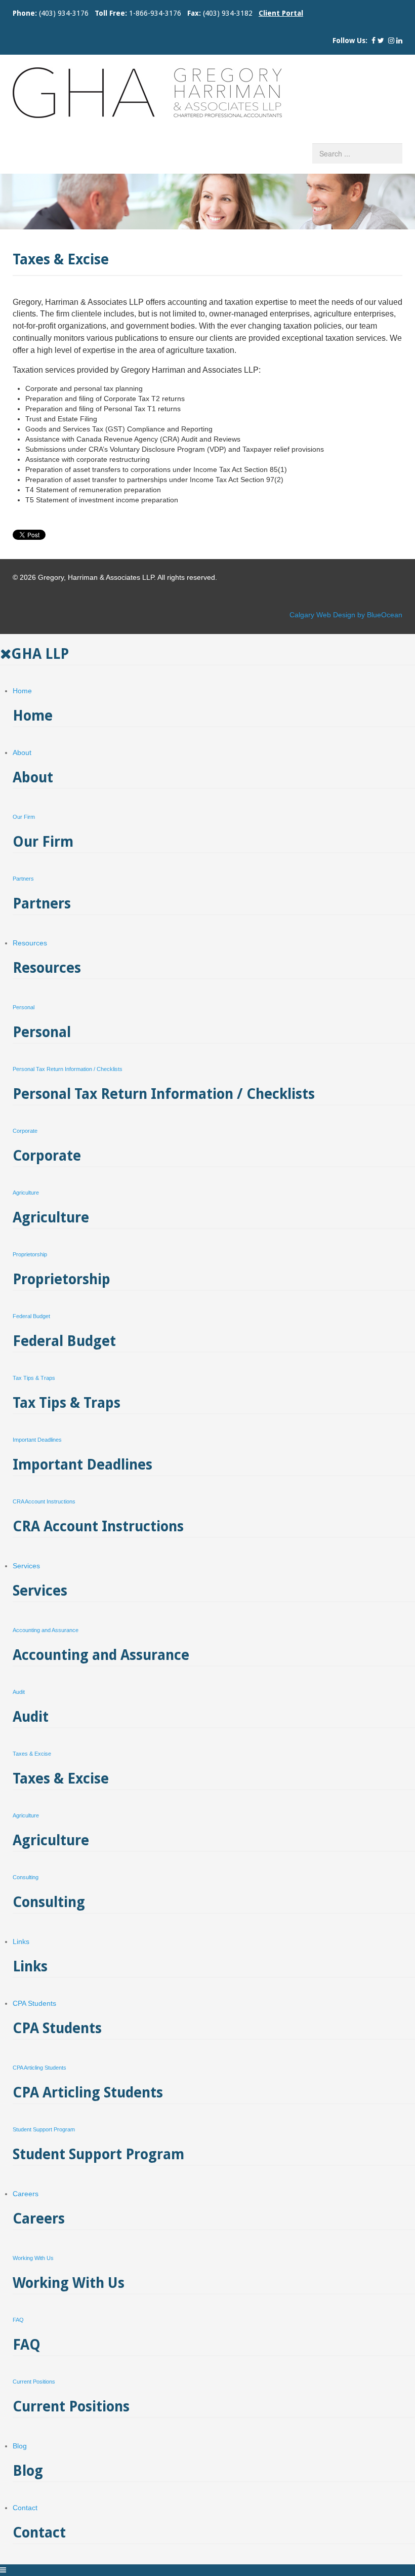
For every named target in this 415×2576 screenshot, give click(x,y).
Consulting (26, 1877)
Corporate (25, 1131)
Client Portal (281, 13)
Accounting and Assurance (46, 1630)
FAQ (18, 2320)
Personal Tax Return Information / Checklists (68, 1069)
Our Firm (24, 817)
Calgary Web (310, 615)
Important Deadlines (37, 1440)
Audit (19, 1692)
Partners (23, 879)
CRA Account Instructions (44, 1501)
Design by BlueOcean (368, 615)
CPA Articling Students (39, 2068)
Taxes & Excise (32, 1754)
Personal (24, 1007)
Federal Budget (31, 1316)
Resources (30, 943)
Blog (20, 2446)
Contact (25, 2508)
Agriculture (26, 1193)
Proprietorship (30, 1254)
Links (21, 1941)
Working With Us (33, 2258)
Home (22, 691)
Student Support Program (44, 2129)
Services (26, 1566)
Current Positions (34, 2382)
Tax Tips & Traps (34, 1378)
